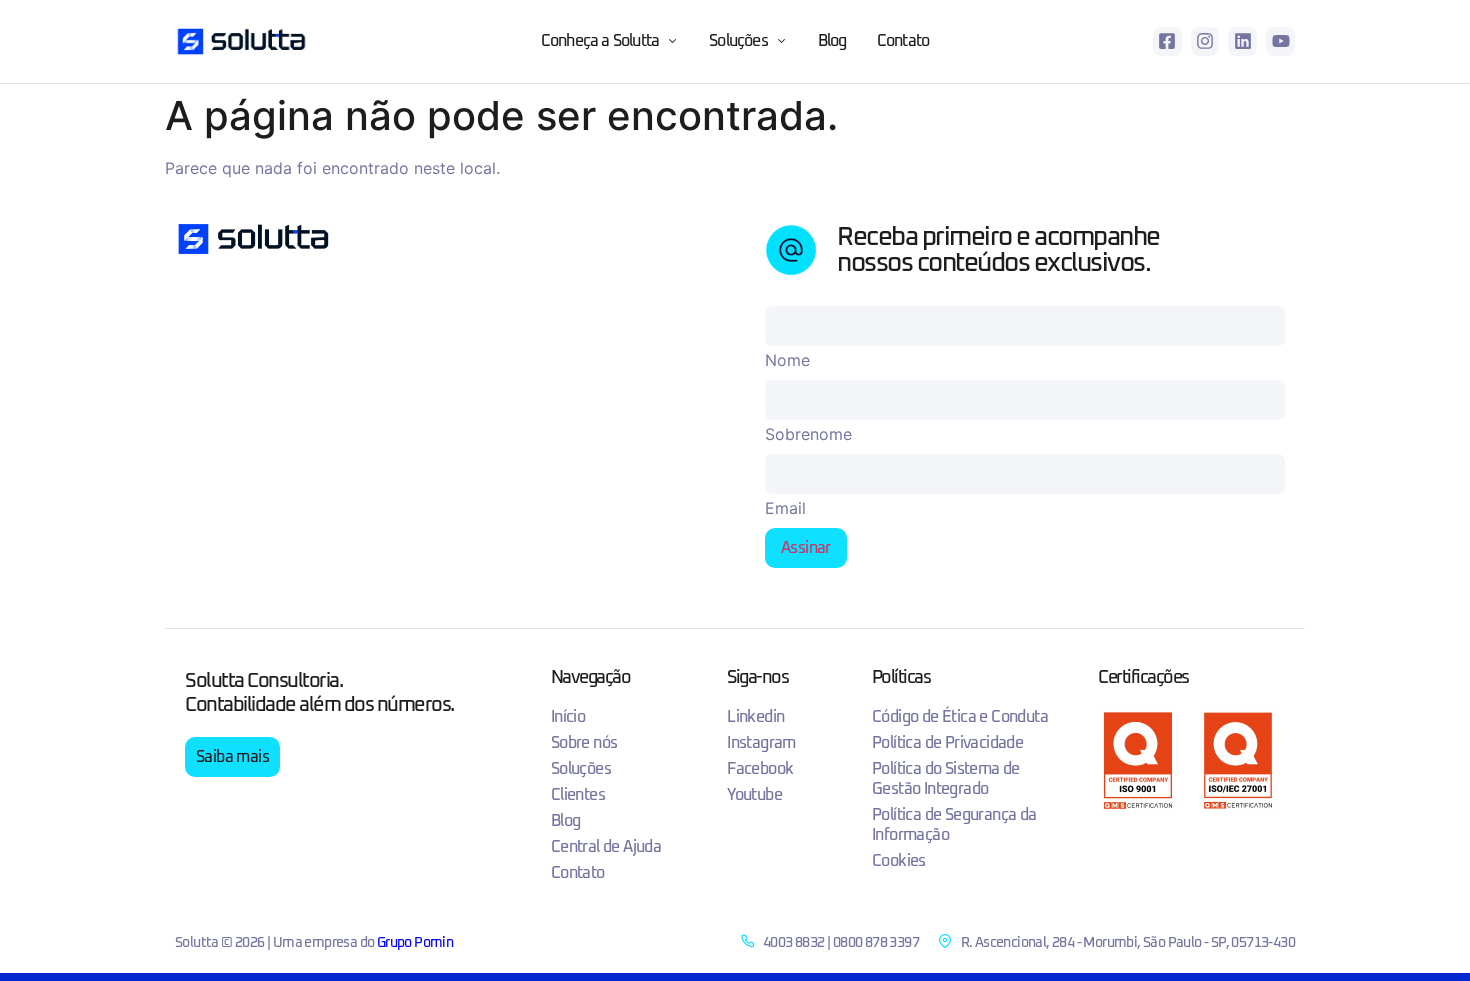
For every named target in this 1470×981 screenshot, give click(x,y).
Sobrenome (808, 434)
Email (785, 508)
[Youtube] (1280, 41)
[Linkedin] (1242, 41)
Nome (787, 360)
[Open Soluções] (782, 41)
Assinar (806, 548)
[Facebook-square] (1167, 41)
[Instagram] (1205, 41)
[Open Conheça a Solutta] (673, 41)
